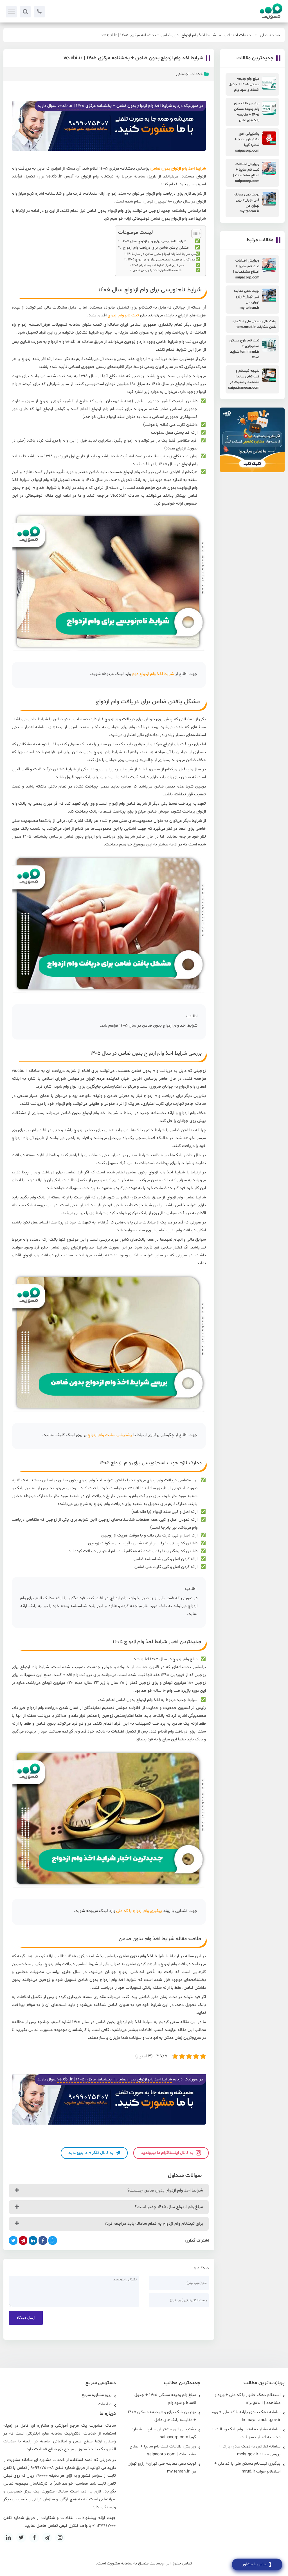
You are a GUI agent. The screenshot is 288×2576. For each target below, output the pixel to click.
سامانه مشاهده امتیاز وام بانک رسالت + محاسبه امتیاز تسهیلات (246, 2433)
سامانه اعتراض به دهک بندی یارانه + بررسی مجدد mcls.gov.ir (249, 2450)
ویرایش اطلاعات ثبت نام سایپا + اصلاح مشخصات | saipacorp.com (163, 2450)
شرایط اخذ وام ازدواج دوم (153, 674)
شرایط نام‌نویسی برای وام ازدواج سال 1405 (154, 241)
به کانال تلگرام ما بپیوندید (91, 2153)
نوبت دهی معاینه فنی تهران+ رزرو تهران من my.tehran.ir (162, 2468)
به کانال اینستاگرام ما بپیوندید (168, 2153)
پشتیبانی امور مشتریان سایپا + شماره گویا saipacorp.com (164, 2433)
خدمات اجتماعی (238, 35)
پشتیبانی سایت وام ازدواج (110, 1435)
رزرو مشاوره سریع (97, 2395)
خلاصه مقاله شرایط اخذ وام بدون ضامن (157, 270)
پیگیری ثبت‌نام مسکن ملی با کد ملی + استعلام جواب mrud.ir (247, 2468)
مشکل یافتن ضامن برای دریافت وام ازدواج (155, 248)
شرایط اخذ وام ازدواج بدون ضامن (178, 169)
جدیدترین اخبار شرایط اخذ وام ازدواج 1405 (158, 265)
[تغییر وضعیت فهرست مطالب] (194, 233)
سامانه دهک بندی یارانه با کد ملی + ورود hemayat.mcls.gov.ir (246, 2416)
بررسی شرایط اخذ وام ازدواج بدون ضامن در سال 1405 (164, 254)
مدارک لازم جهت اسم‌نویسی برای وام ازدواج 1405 (162, 260)
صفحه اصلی (270, 35)
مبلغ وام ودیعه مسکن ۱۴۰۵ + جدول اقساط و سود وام (165, 2399)
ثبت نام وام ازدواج (123, 315)
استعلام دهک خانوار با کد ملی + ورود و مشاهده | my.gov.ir (247, 2399)
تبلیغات (105, 2404)
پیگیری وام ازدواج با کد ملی (139, 1911)
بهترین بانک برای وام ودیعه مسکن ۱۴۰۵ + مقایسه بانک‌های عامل (162, 2416)
